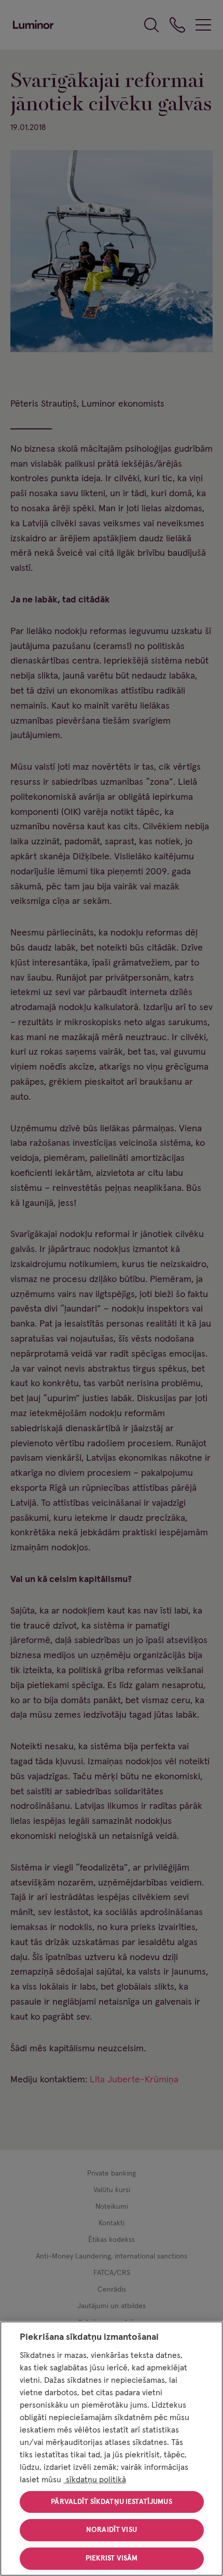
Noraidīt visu (112, 2530)
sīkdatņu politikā (95, 2480)
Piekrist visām (112, 2558)
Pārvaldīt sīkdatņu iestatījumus (111, 2502)
